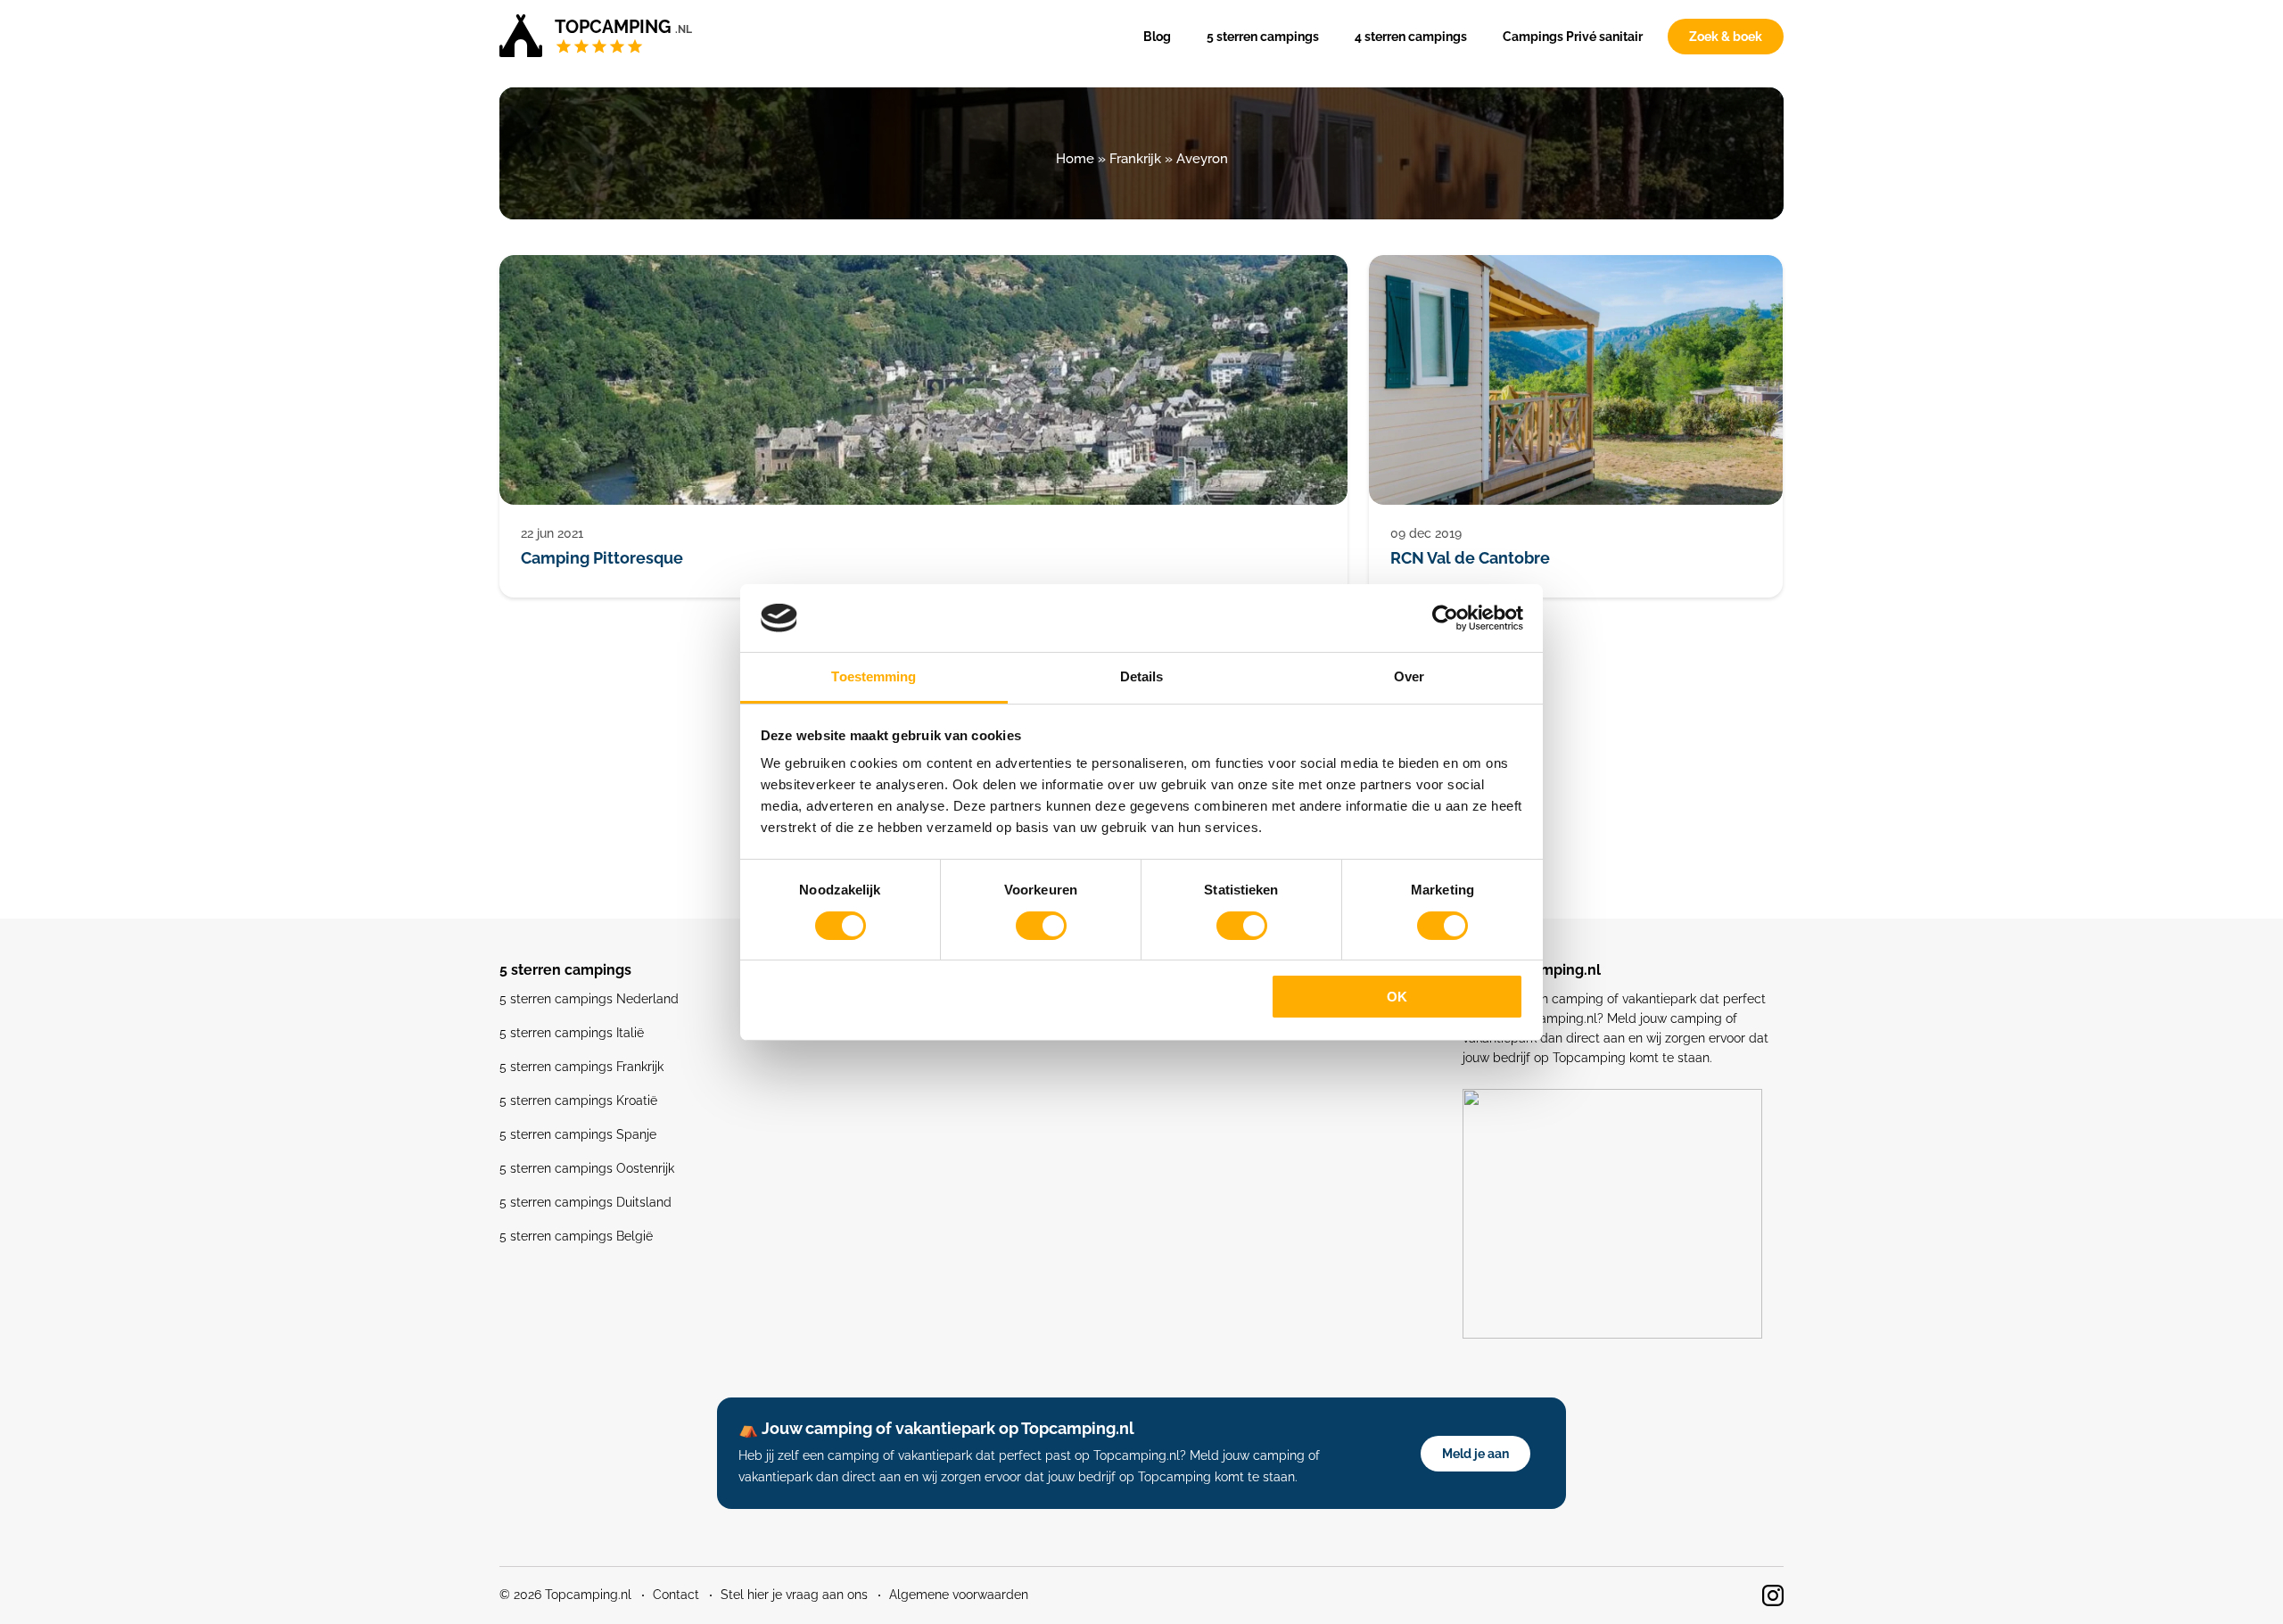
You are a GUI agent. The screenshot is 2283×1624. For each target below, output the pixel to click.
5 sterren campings (1263, 37)
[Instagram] (1773, 1595)
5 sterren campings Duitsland (585, 1202)
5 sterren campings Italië (572, 1033)
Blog (1157, 37)
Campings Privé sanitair (1573, 37)
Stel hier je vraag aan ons (794, 1595)
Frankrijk (1135, 159)
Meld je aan (1475, 1454)
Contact (676, 1595)
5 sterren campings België (576, 1236)
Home (1075, 159)
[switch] (1041, 926)
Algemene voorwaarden (959, 1595)
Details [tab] (1142, 676)
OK (1397, 997)
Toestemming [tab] (874, 676)
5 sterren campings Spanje (578, 1134)
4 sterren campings (1411, 37)
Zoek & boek (1726, 37)
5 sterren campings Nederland (589, 999)
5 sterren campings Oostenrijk (587, 1168)
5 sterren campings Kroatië (578, 1101)
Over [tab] (1409, 676)
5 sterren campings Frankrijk (581, 1067)
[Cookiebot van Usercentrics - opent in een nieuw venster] (1445, 618)
